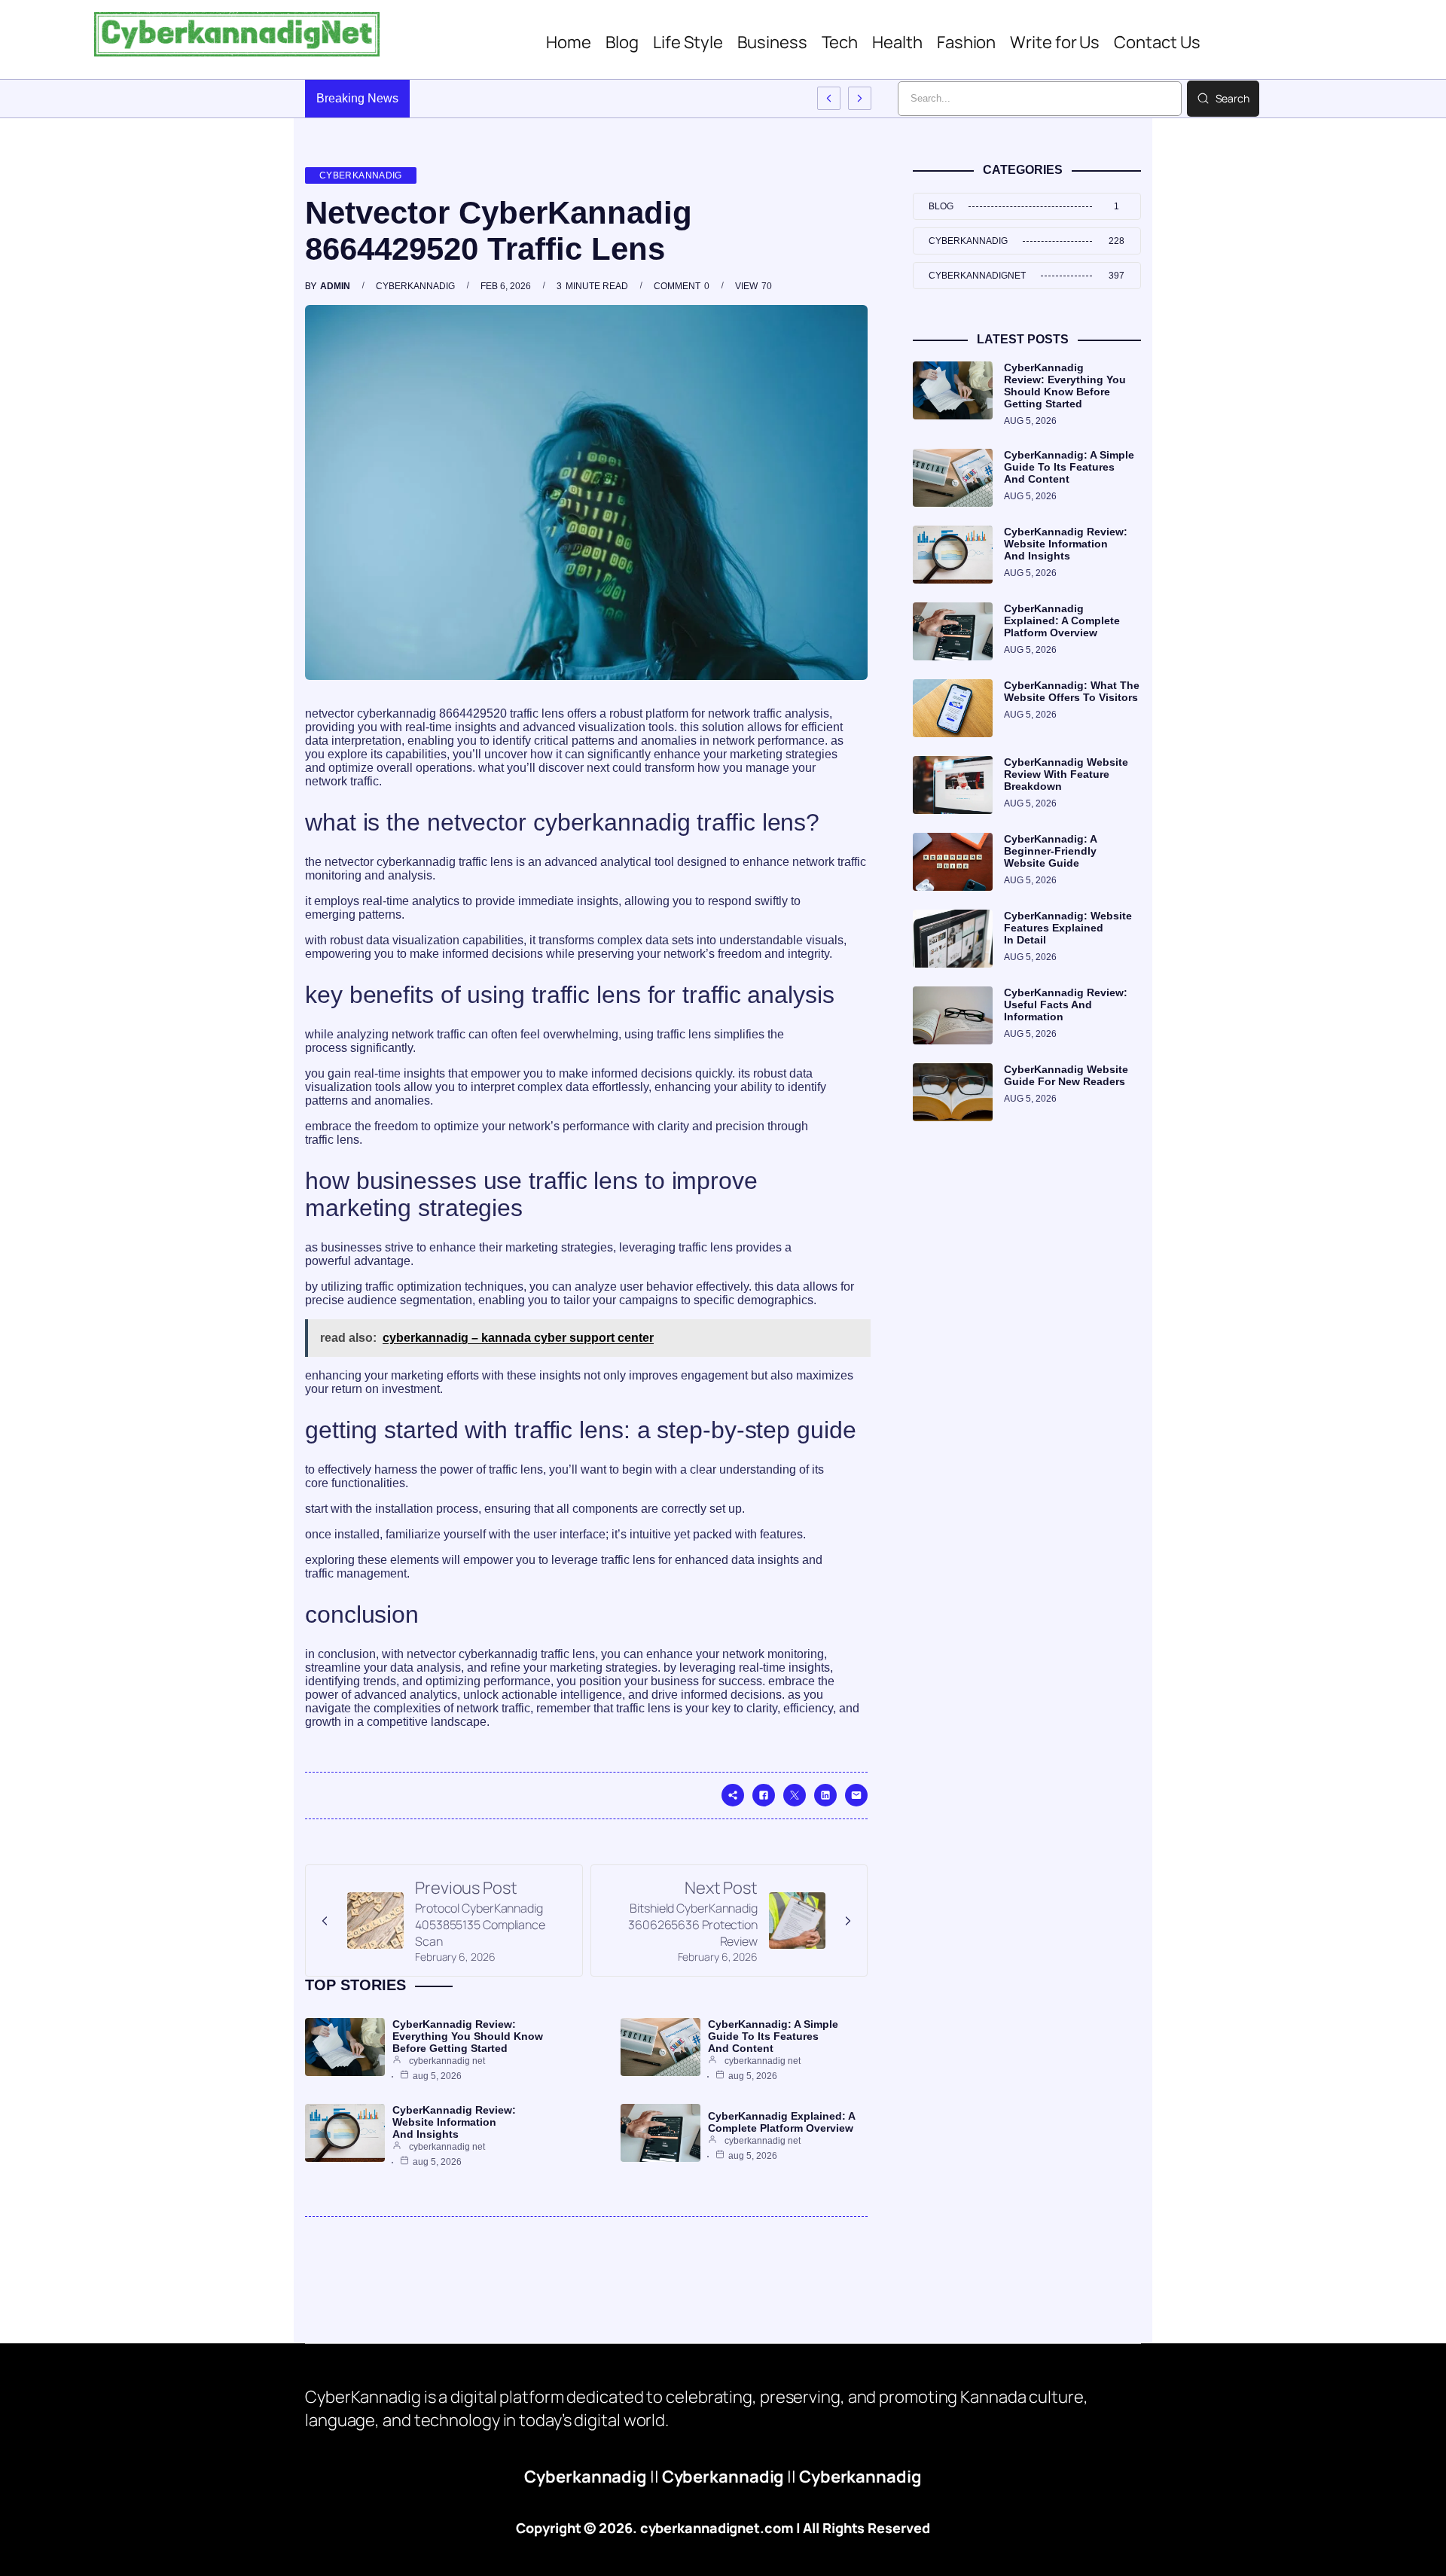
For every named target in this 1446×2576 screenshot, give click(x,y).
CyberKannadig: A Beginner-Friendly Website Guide (1050, 851)
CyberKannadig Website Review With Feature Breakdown (1066, 774)
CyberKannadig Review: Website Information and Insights (454, 2122)
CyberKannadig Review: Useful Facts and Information (1066, 1004)
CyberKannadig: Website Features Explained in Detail (1068, 928)
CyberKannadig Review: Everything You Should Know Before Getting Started (468, 2036)
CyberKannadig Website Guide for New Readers (1066, 1075)
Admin (335, 286)
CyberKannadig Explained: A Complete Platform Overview (781, 2122)
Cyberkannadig (361, 175)
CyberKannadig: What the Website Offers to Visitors (1072, 691)
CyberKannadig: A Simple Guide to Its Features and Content (773, 2036)
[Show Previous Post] (829, 98)
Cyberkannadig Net (447, 2061)
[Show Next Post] (860, 98)
